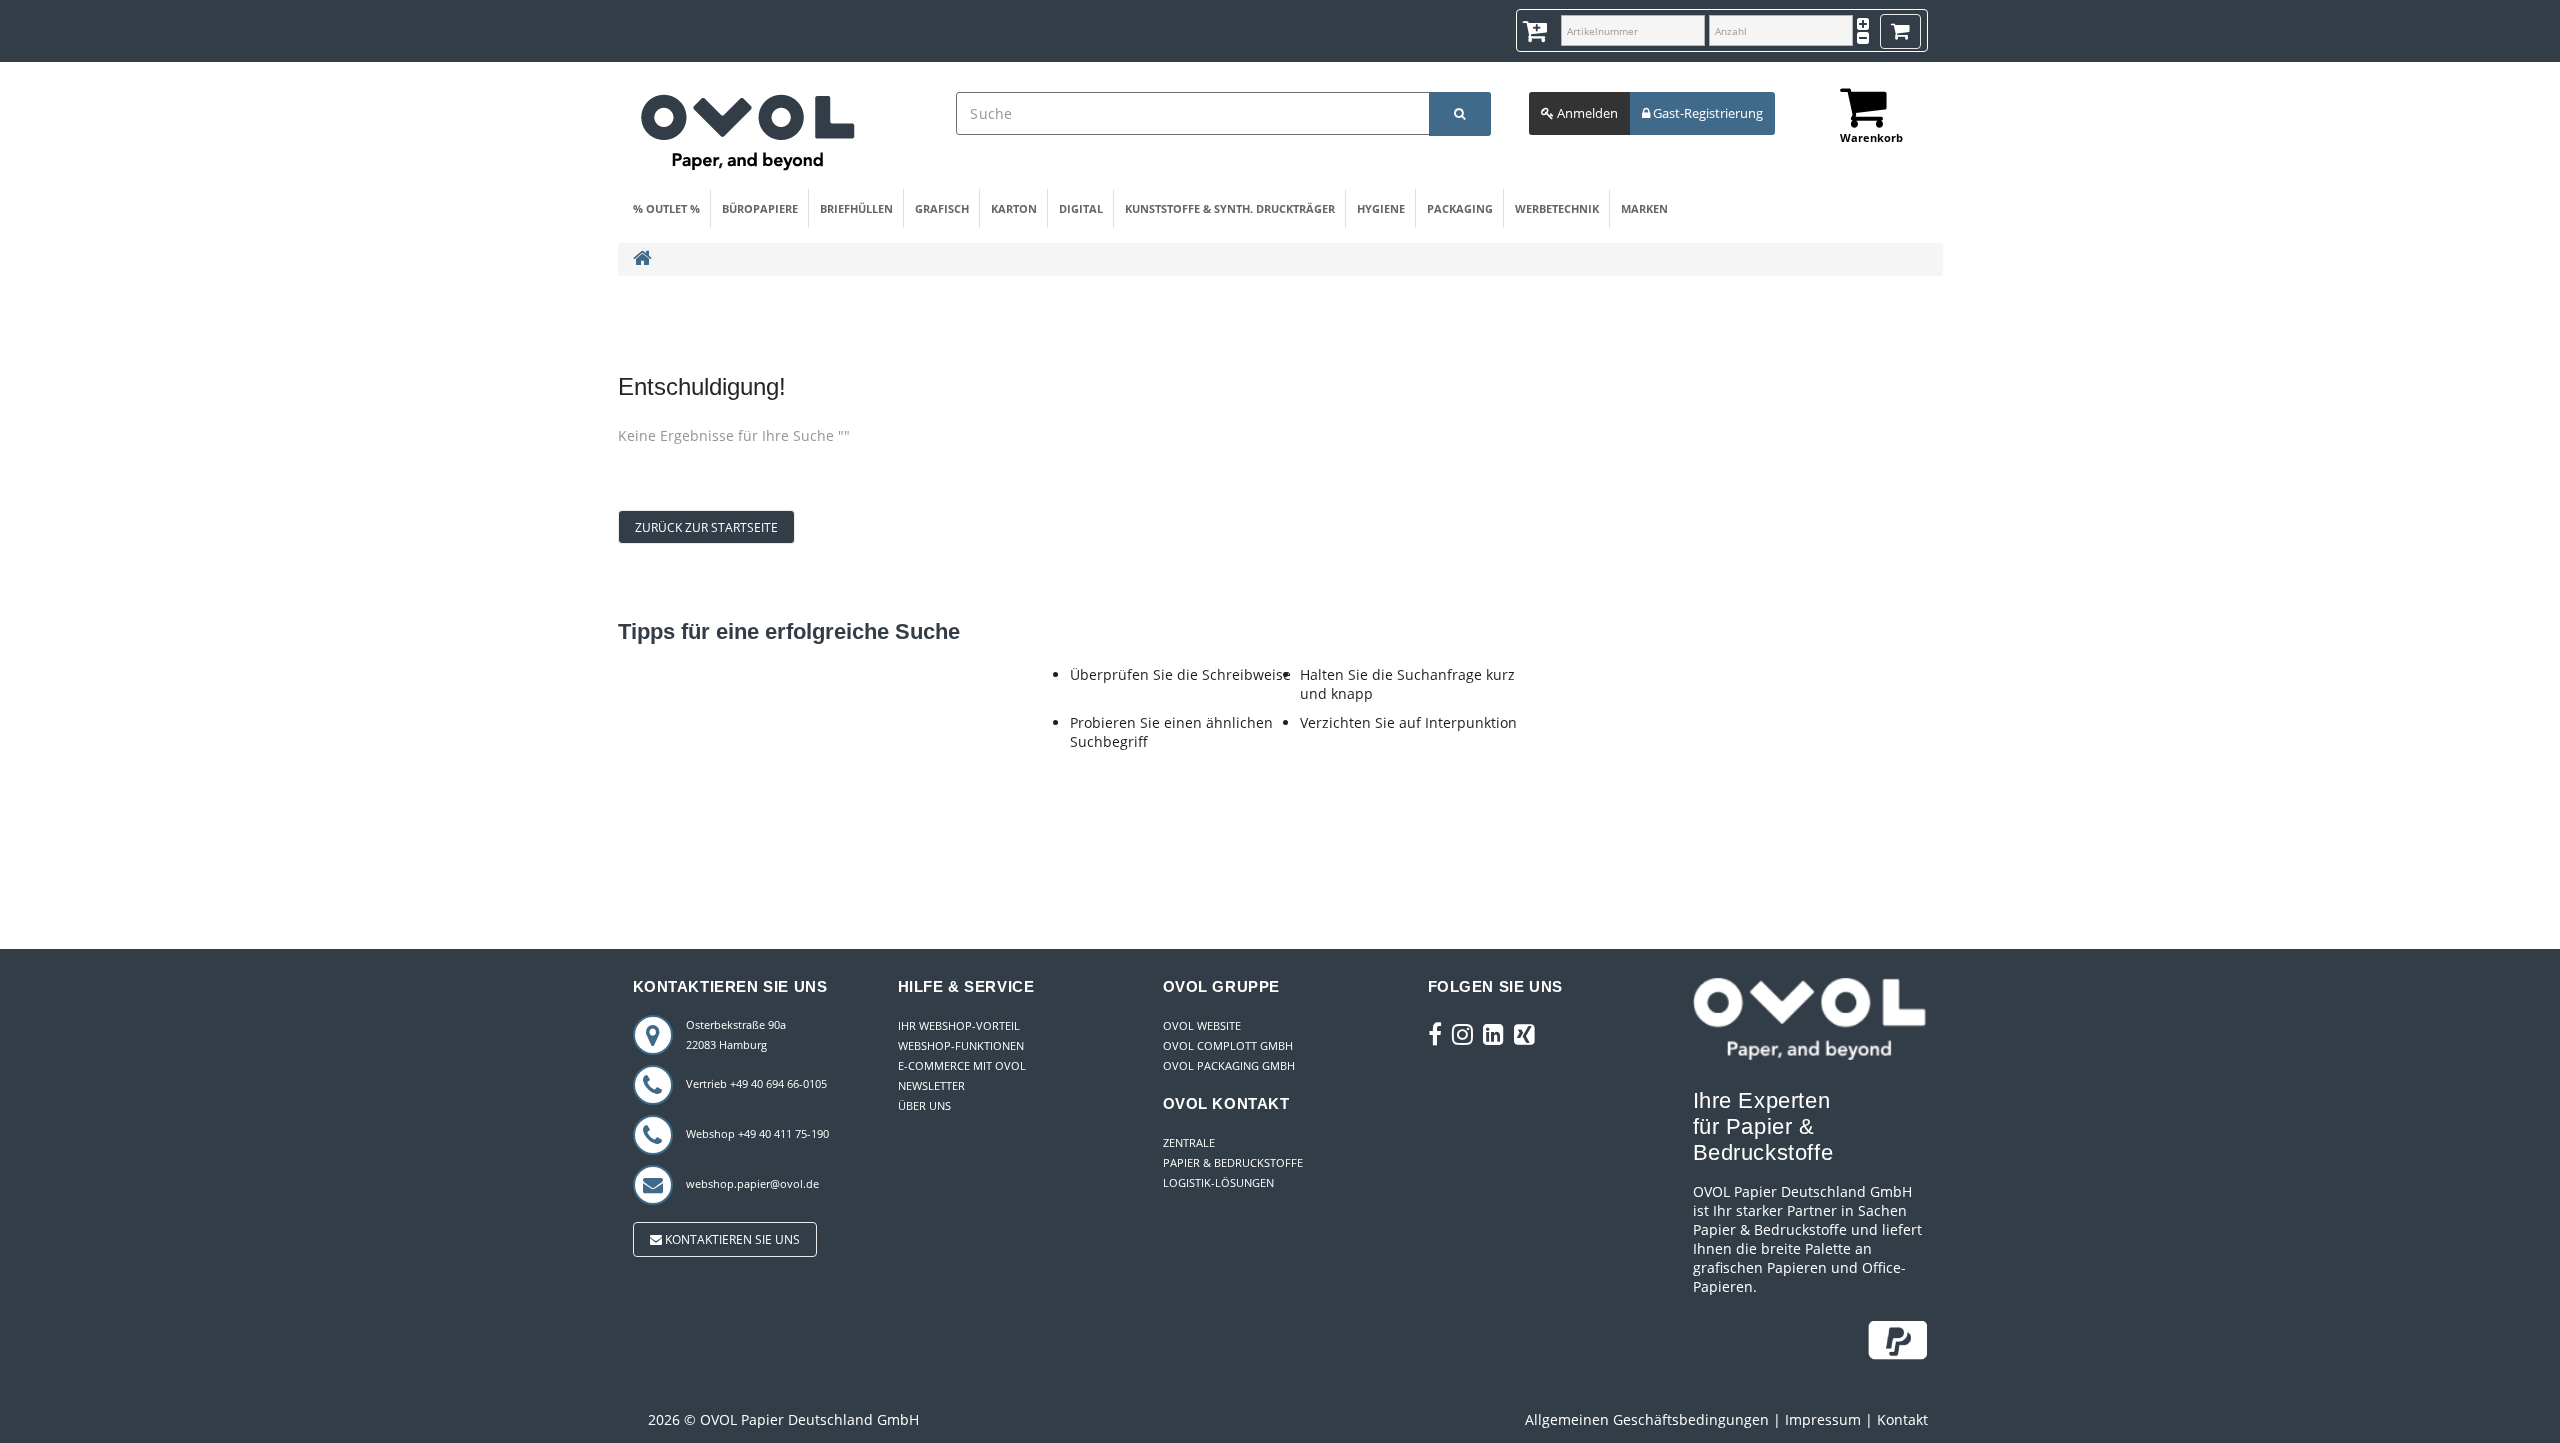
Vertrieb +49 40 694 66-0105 (756, 1083)
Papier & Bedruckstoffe (1233, 1162)
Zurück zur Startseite (706, 527)
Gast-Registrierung (1706, 113)
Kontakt (1902, 1419)
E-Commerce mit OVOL (962, 1065)
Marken (1644, 208)
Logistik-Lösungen (1218, 1182)
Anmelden (1586, 113)
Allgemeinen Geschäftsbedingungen (1647, 1419)
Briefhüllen (856, 208)
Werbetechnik (1557, 208)
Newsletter (931, 1085)
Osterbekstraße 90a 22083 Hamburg (736, 1034)
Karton (1014, 208)
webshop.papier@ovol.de (752, 1183)
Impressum (1823, 1419)
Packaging (1460, 208)
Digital (1081, 208)
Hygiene (1381, 208)
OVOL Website (1202, 1025)
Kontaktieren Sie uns (731, 1239)
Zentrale (1189, 1142)
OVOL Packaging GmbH (1229, 1065)
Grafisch (942, 208)
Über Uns (924, 1105)
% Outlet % (666, 208)
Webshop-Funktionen (961, 1045)
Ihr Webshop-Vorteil (959, 1025)
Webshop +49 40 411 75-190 (757, 1133)
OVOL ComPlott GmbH (1228, 1045)
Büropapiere (760, 208)
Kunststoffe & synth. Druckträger (1230, 208)
